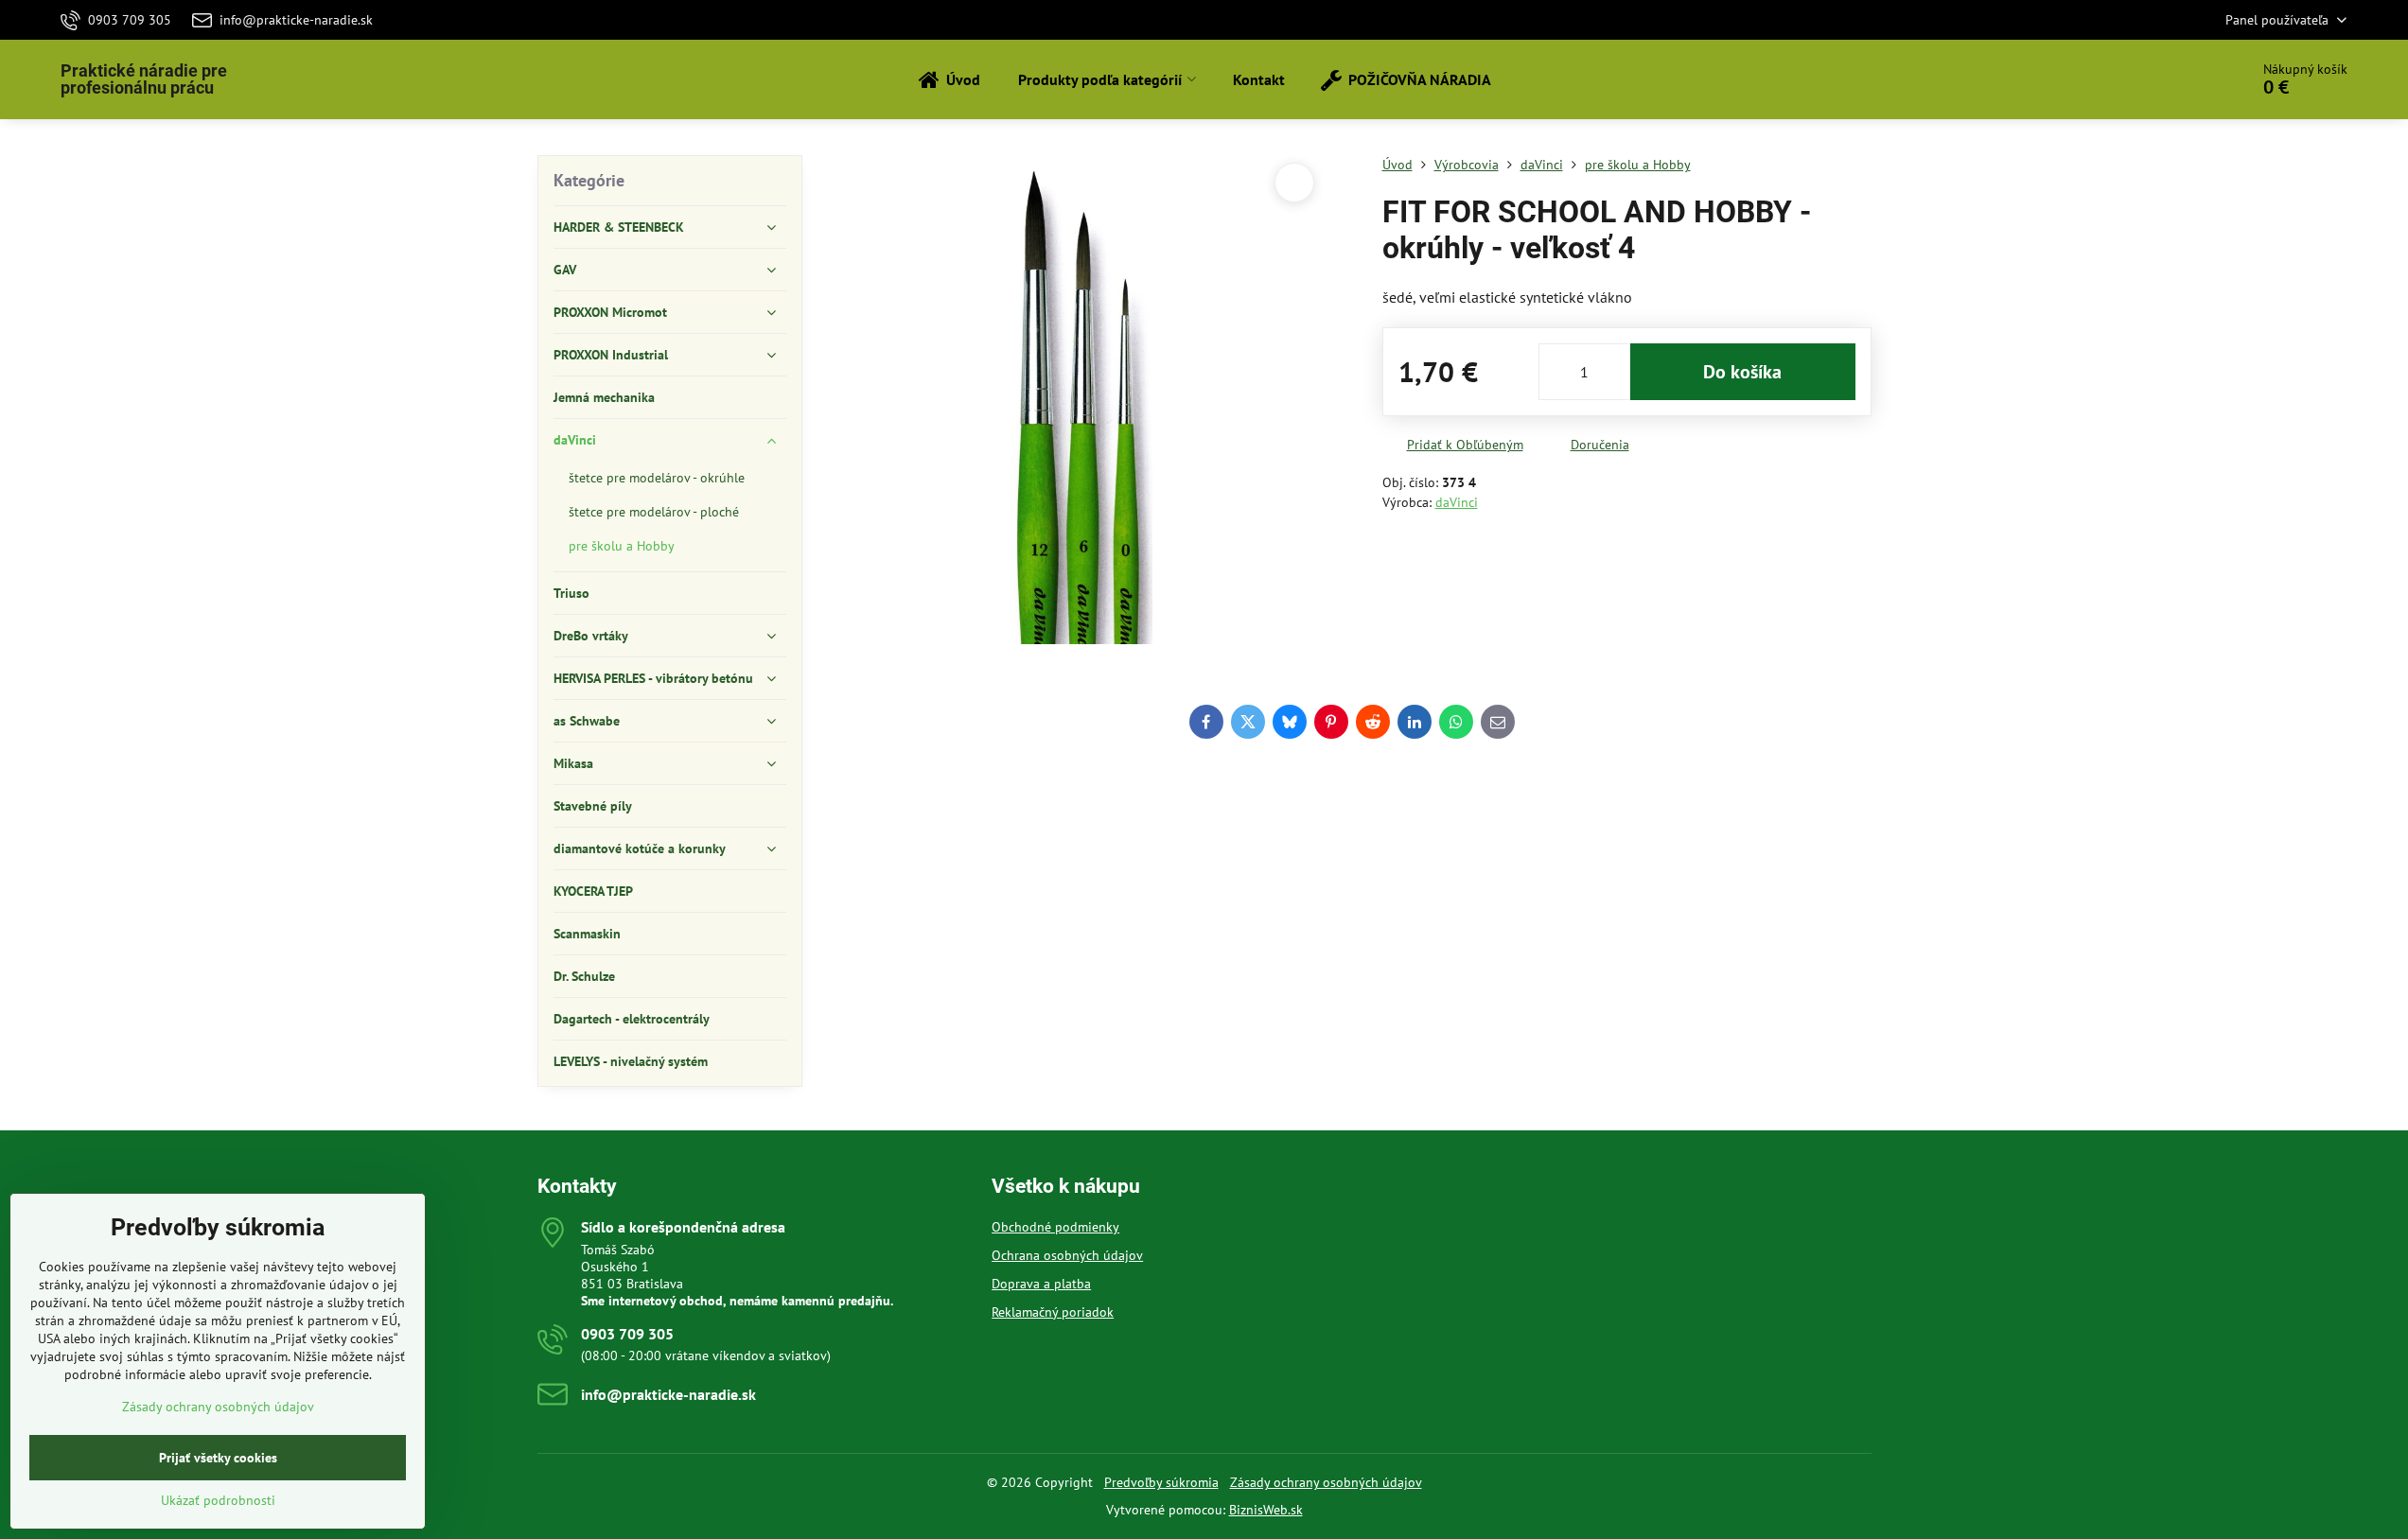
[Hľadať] (2181, 79)
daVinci (1457, 502)
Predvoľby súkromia (1161, 1482)
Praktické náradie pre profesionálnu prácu (144, 79)
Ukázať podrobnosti (218, 1500)
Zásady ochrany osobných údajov (1326, 1482)
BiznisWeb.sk (1266, 1510)
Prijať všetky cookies (218, 1458)
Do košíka (1742, 372)
